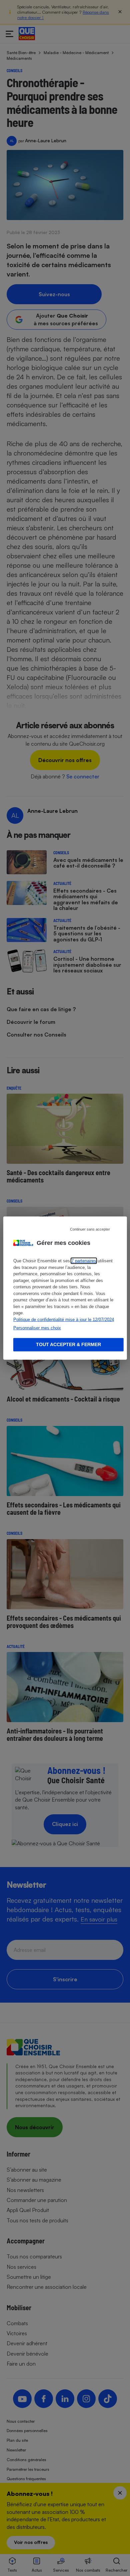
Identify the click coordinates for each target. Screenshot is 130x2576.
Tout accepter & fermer (68, 1344)
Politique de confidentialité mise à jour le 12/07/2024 (64, 1319)
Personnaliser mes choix (37, 1328)
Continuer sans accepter (90, 1229)
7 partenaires (84, 1261)
